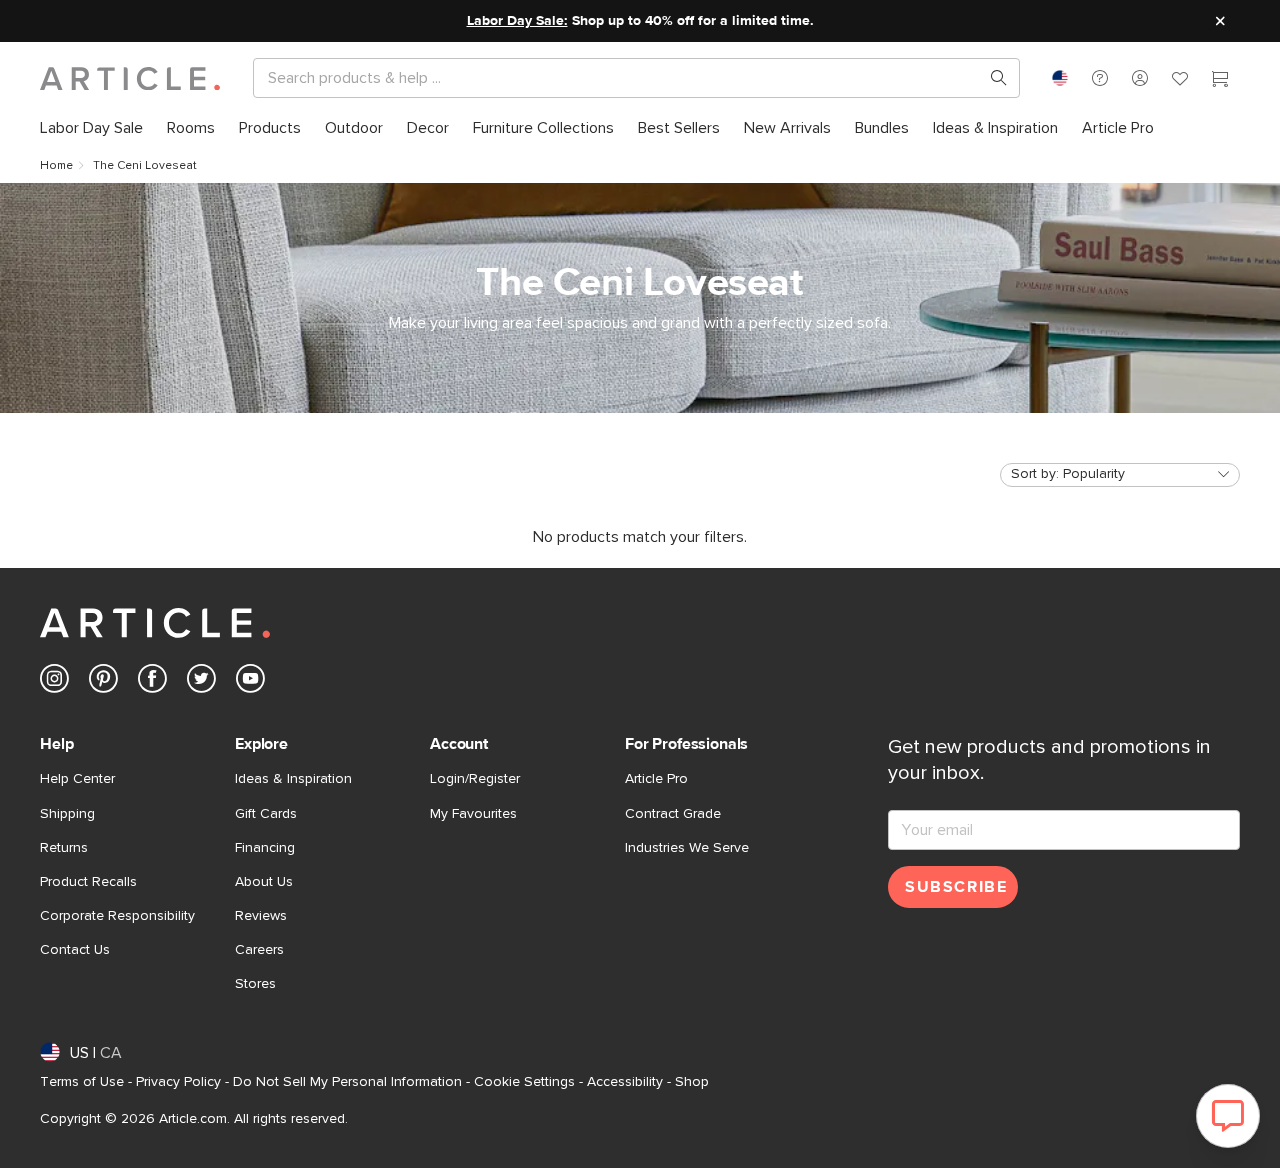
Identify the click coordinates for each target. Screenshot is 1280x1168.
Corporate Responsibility (117, 916)
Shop (692, 1082)
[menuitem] (91, 128)
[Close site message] (1220, 21)
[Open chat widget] (1228, 1116)
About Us (264, 882)
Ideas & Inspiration (293, 779)
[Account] (1140, 78)
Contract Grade (673, 814)
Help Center (77, 779)
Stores (255, 984)
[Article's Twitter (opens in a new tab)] (201, 682)
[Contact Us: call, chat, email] (1100, 78)
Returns (64, 848)
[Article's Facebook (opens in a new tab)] (152, 682)
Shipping (67, 814)
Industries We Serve (687, 848)
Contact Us (75, 950)
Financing (265, 848)
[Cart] (1220, 81)
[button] (1100, 78)
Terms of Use (82, 1082)
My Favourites (473, 814)
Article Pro (656, 779)
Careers (259, 950)
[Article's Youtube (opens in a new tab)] (250, 682)
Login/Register (475, 779)
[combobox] (1060, 78)
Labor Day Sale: (517, 21)
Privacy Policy (178, 1082)
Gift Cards (266, 814)
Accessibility (625, 1082)
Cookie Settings (524, 1082)
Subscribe (956, 887)
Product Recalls (88, 882)
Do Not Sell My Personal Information (347, 1082)
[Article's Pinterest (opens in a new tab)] (103, 682)
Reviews (261, 916)
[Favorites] (1180, 81)
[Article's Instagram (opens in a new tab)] (54, 682)
